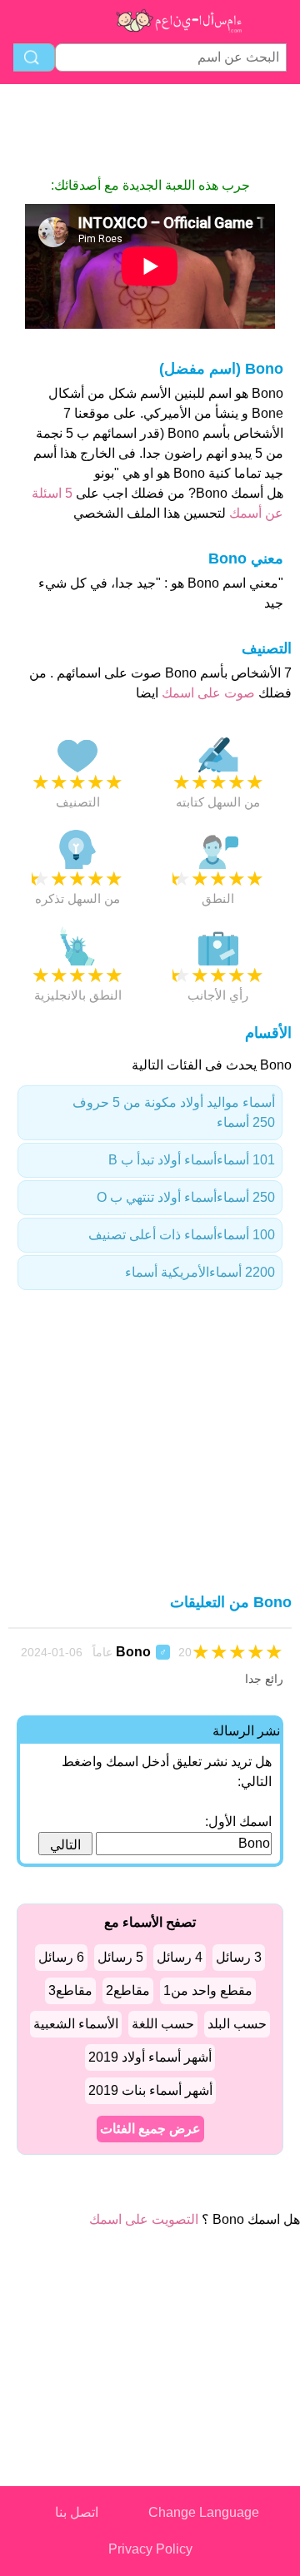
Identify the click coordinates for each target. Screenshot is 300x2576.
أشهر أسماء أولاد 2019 (150, 2057)
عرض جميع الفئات (150, 2129)
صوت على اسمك (207, 693)
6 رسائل (61, 1957)
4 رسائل (180, 1957)
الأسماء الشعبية (76, 2024)
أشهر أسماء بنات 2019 (150, 2090)
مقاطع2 (128, 1990)
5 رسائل (120, 1957)
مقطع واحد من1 (208, 1990)
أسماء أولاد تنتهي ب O (186, 1197)
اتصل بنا (77, 2512)
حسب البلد (237, 2024)
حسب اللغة (163, 2024)
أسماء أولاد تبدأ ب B (192, 1160)
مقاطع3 (70, 1990)
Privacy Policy (150, 2549)
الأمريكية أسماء (200, 1272)
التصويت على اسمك (144, 2219)
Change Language (204, 2512)
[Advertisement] (150, 130)
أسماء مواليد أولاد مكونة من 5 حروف (174, 1112)
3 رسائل (239, 1957)
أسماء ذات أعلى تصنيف (182, 1235)
